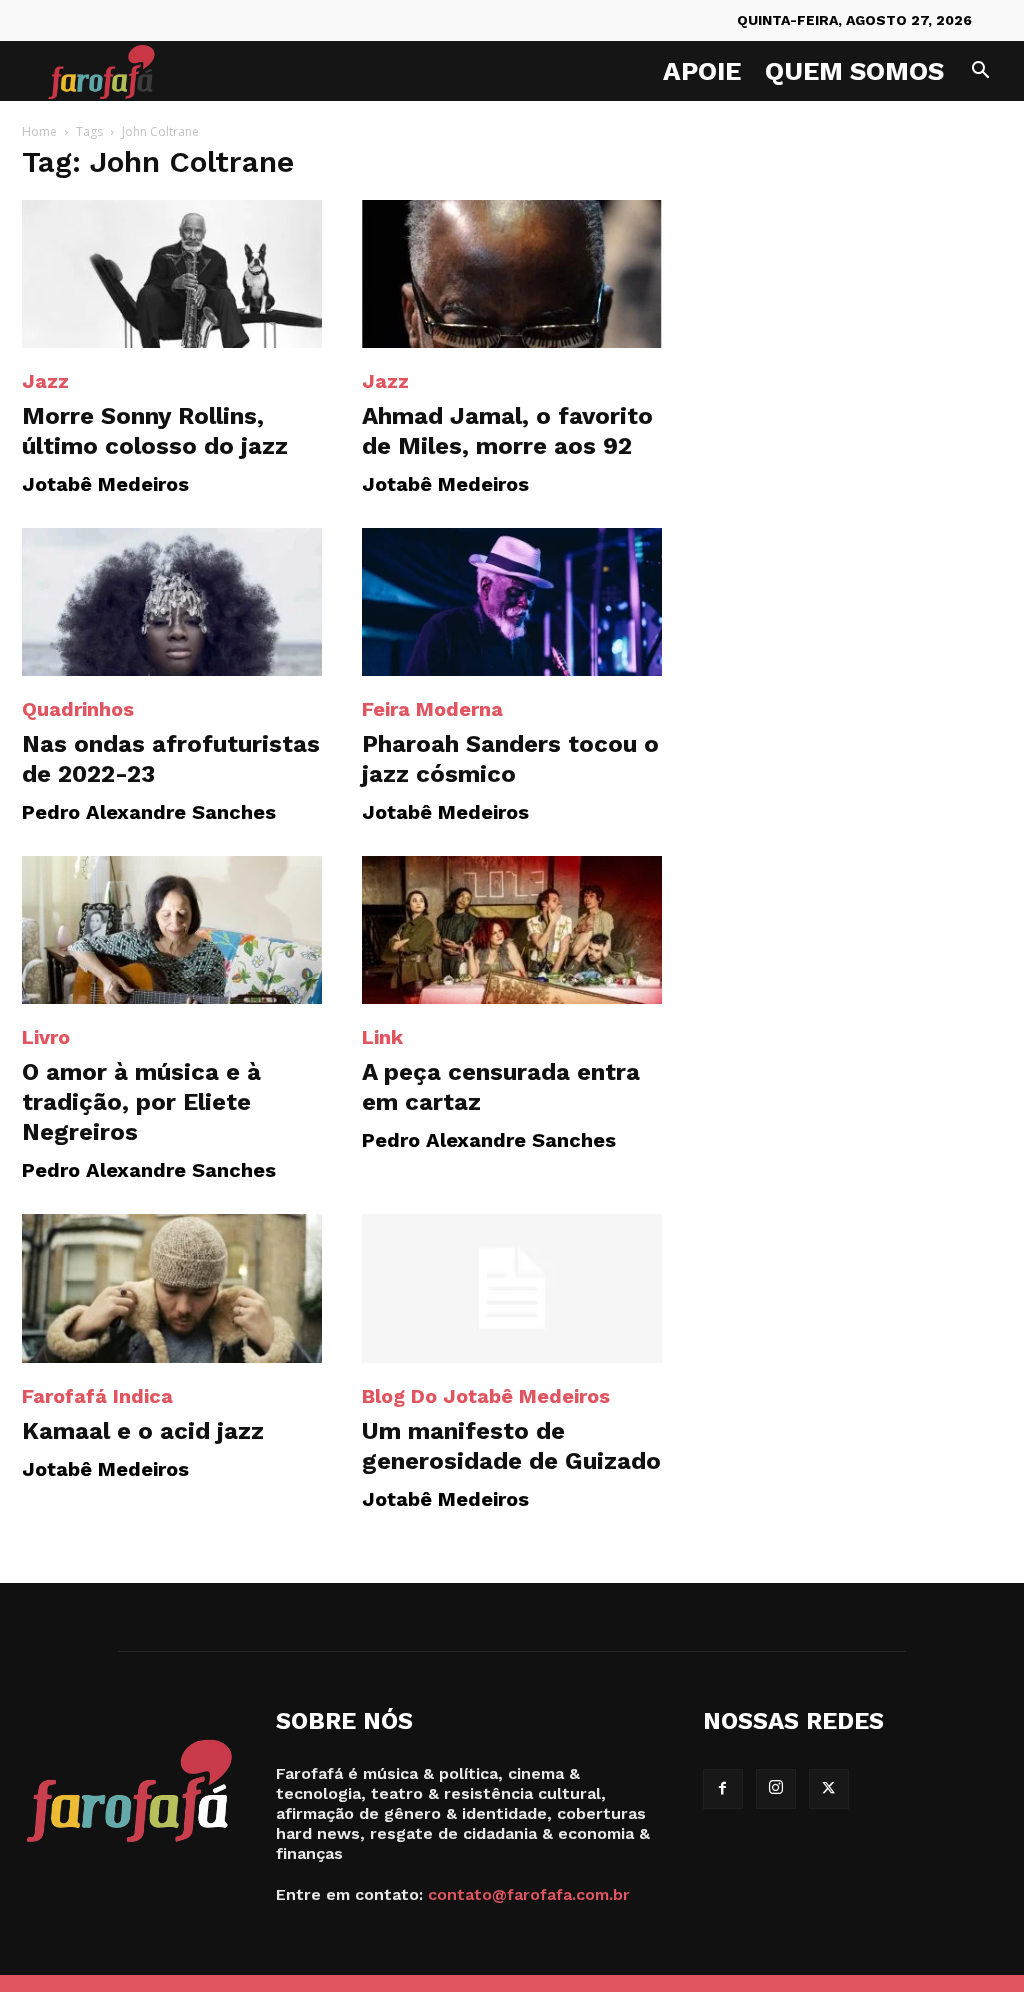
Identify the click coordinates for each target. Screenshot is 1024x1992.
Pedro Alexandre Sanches (149, 812)
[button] (980, 72)
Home (39, 131)
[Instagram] (776, 1789)
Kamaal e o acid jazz (143, 1431)
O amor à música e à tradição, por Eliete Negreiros (141, 1102)
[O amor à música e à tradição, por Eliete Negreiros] (172, 930)
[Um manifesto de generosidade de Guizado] (512, 1288)
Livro (46, 1037)
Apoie (702, 71)
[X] (829, 1789)
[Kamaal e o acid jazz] (172, 1288)
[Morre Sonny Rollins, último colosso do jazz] (172, 274)
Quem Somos (854, 71)
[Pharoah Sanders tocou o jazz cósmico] (512, 602)
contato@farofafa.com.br (529, 1894)
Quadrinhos (78, 709)
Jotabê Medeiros (105, 484)
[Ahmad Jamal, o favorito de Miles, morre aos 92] (512, 274)
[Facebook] (723, 1789)
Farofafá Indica (97, 1396)
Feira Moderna (432, 709)
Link (382, 1037)
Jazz (45, 381)
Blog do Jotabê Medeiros (486, 1396)
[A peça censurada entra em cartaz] (512, 930)
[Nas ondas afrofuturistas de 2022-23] (172, 602)
